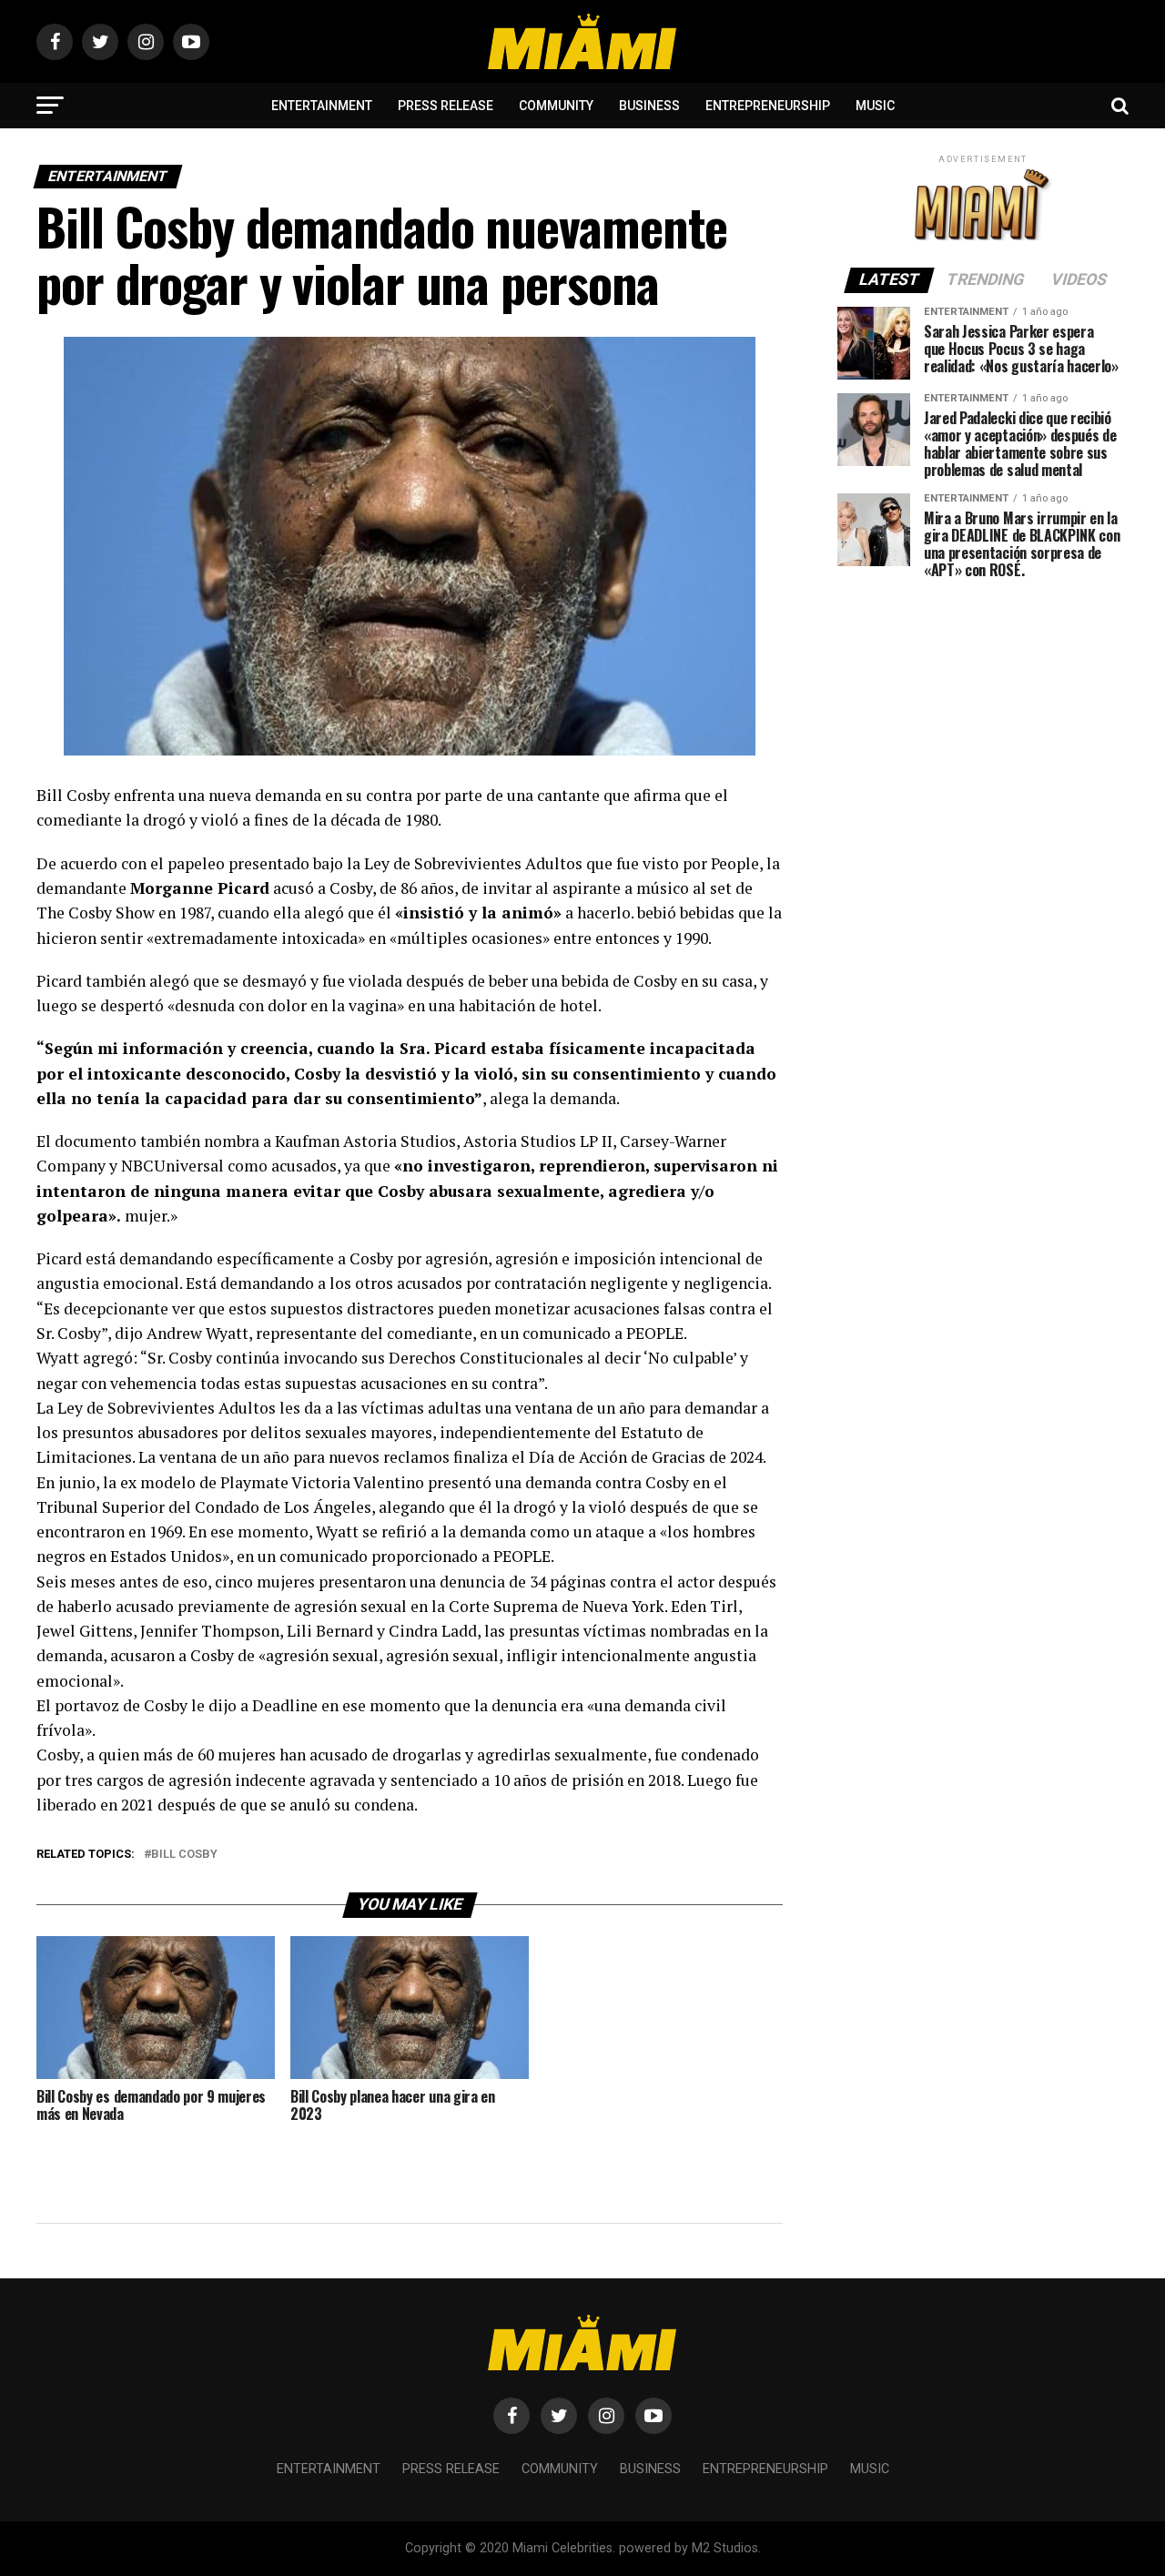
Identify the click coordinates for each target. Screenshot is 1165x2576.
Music (875, 106)
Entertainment (322, 106)
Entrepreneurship (768, 106)
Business (649, 106)
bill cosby (184, 1855)
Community (556, 106)
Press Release (446, 106)
